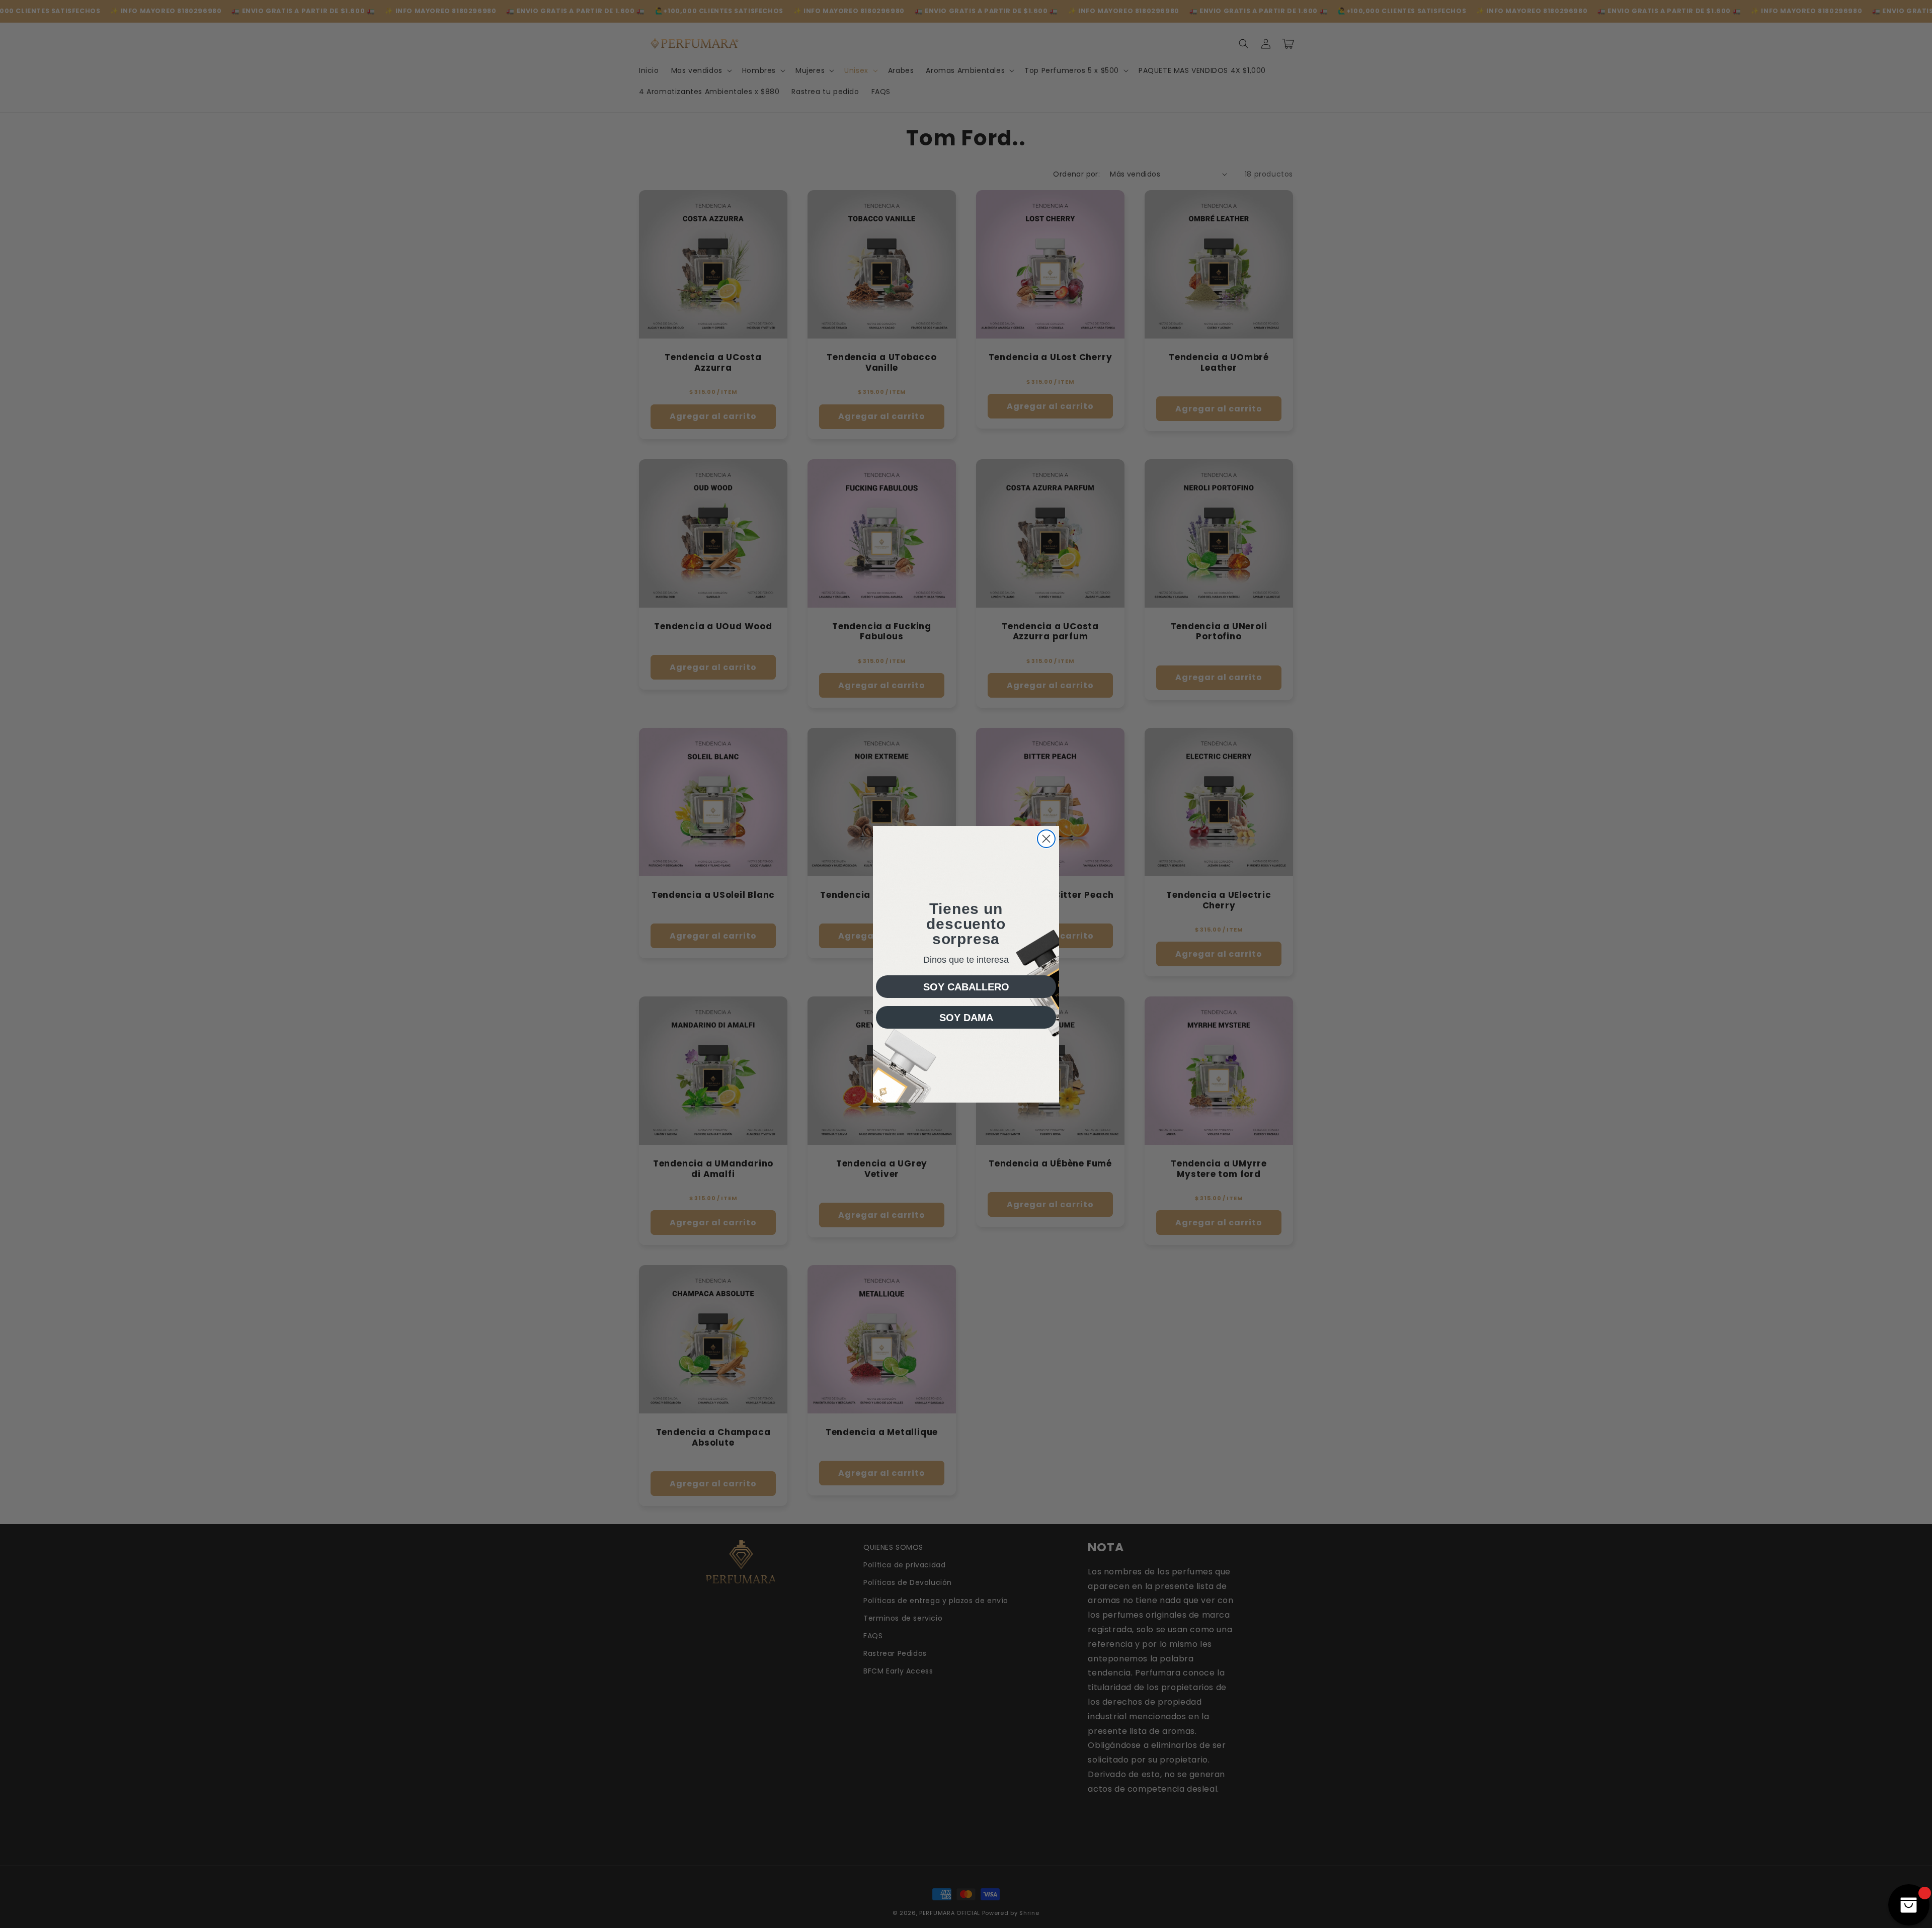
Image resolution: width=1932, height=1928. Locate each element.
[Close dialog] (1046, 839)
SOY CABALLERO (966, 987)
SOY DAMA (966, 1018)
